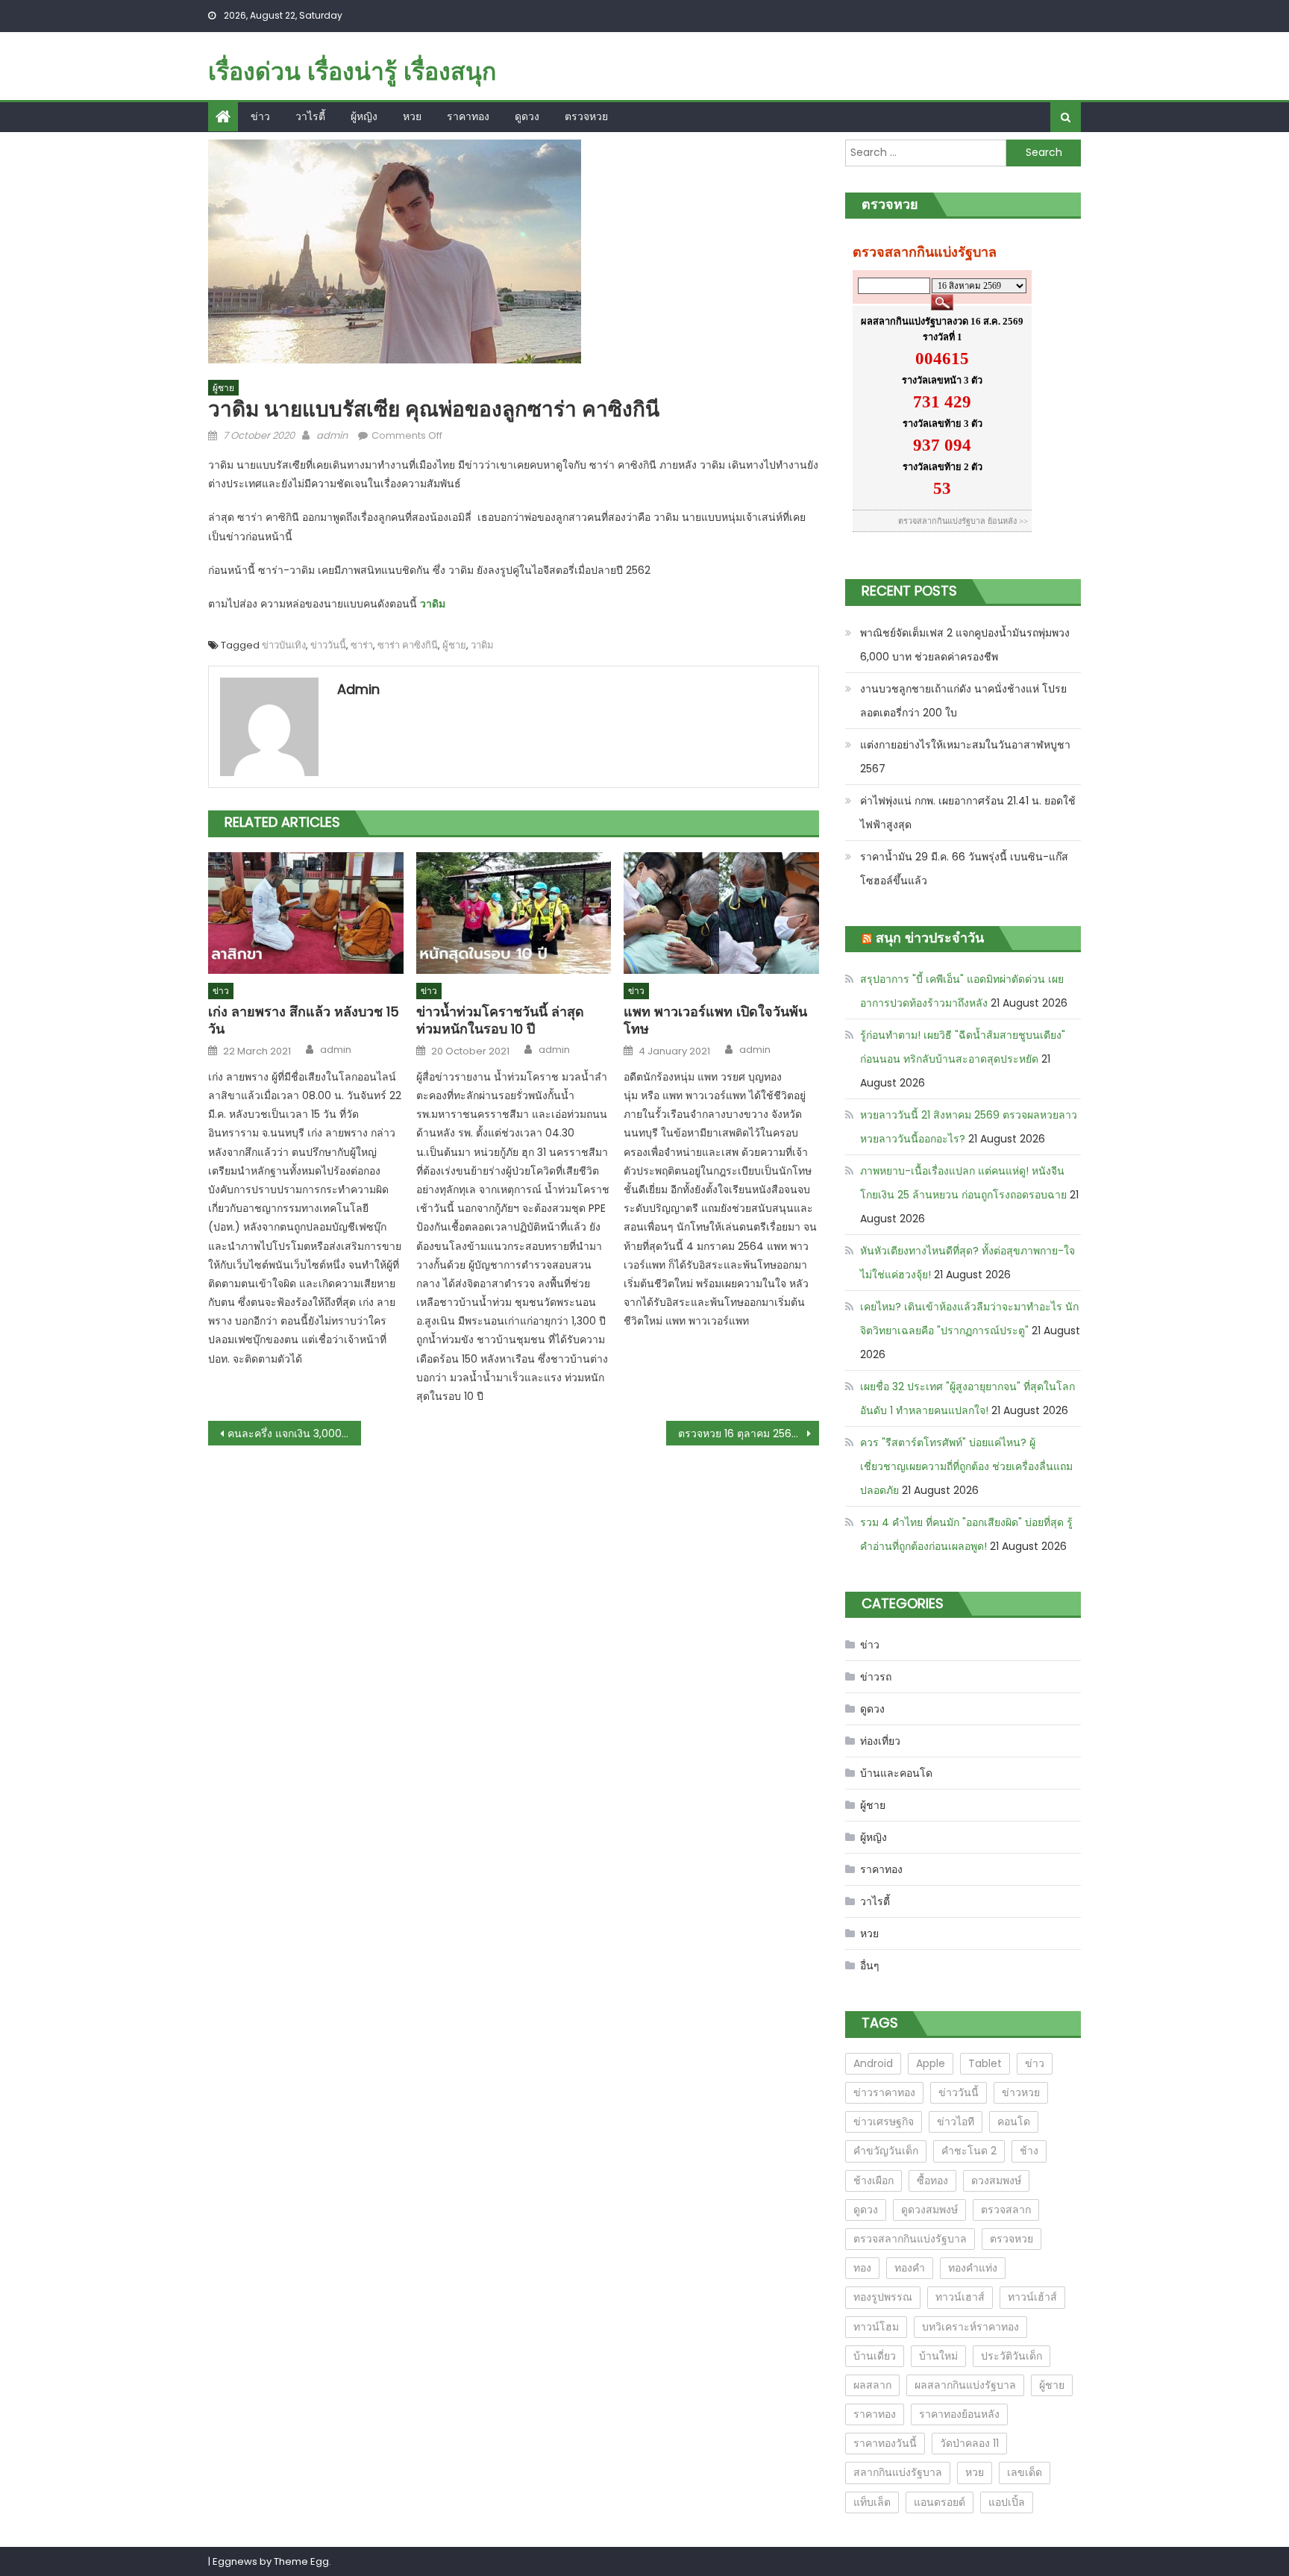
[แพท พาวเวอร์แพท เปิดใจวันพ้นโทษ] (721, 913)
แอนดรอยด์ (940, 2502)
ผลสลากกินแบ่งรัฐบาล (965, 2385)
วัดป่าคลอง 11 (969, 2443)
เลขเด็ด (1025, 2472)
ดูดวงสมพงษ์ (929, 2210)
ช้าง (1029, 2151)
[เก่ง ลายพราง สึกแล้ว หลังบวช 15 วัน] (306, 913)
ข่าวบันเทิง (284, 645)
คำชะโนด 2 (969, 2151)
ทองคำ (910, 2268)
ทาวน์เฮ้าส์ (1032, 2297)
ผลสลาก (872, 2385)
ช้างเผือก (874, 2180)
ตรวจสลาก (1006, 2210)
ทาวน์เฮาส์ (960, 2297)
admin (332, 435)
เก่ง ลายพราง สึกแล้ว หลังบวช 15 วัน (304, 1020)
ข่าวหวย (1021, 2092)
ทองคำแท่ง (973, 2268)
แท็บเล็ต (872, 2502)
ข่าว (260, 116)
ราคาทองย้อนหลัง (959, 2414)
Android (873, 2063)
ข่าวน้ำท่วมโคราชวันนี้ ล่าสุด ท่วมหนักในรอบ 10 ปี (500, 1020)
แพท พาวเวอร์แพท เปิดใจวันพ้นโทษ (715, 1020)
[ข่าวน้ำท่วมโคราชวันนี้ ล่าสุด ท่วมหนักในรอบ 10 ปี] (514, 913)
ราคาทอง (468, 116)
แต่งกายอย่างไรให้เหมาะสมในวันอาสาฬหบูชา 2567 (965, 757)
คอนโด (1014, 2122)
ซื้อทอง (932, 2180)
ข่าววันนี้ (328, 645)
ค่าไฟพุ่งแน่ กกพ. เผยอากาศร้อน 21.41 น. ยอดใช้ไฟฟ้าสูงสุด (968, 813)
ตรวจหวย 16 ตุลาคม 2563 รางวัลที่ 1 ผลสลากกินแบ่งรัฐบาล (749, 1434)
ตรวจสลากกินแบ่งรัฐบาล (910, 2239)
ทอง (862, 2268)
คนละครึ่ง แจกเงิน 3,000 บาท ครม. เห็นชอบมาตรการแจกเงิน (294, 1434)
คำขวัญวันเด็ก (886, 2151)
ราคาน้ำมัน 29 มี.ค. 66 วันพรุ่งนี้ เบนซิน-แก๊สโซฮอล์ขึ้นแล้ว (964, 869)
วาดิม (434, 604)
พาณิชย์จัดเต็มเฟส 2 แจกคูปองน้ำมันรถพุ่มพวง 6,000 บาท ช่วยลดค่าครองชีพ (965, 645)
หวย (412, 116)
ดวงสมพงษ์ (996, 2180)
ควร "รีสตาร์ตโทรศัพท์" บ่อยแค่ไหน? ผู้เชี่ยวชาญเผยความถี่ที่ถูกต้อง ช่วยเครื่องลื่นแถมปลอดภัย (966, 1466)
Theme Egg (301, 2561)
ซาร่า (362, 645)
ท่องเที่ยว (880, 1741)
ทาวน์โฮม (876, 2327)
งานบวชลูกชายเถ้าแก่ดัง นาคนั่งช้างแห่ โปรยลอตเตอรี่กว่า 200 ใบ (963, 701)
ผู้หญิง (364, 116)
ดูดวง (527, 116)
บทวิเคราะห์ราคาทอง (970, 2327)
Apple (931, 2063)
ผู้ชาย (223, 388)
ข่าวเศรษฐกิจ (884, 2122)
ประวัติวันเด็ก (1012, 2356)
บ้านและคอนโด (896, 1773)
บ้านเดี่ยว (875, 2356)
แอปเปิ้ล (1007, 2502)
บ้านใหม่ (938, 2356)
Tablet (985, 2063)
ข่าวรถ (876, 1677)
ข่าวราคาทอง (884, 2092)
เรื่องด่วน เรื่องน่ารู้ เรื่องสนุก (352, 71)
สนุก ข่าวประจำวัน (930, 938)
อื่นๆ (870, 1966)
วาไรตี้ (310, 116)
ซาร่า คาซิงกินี (408, 645)
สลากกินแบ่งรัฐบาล (898, 2472)
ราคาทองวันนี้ (885, 2443)
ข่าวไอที (956, 2122)
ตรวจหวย (586, 116)
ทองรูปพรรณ (883, 2297)
